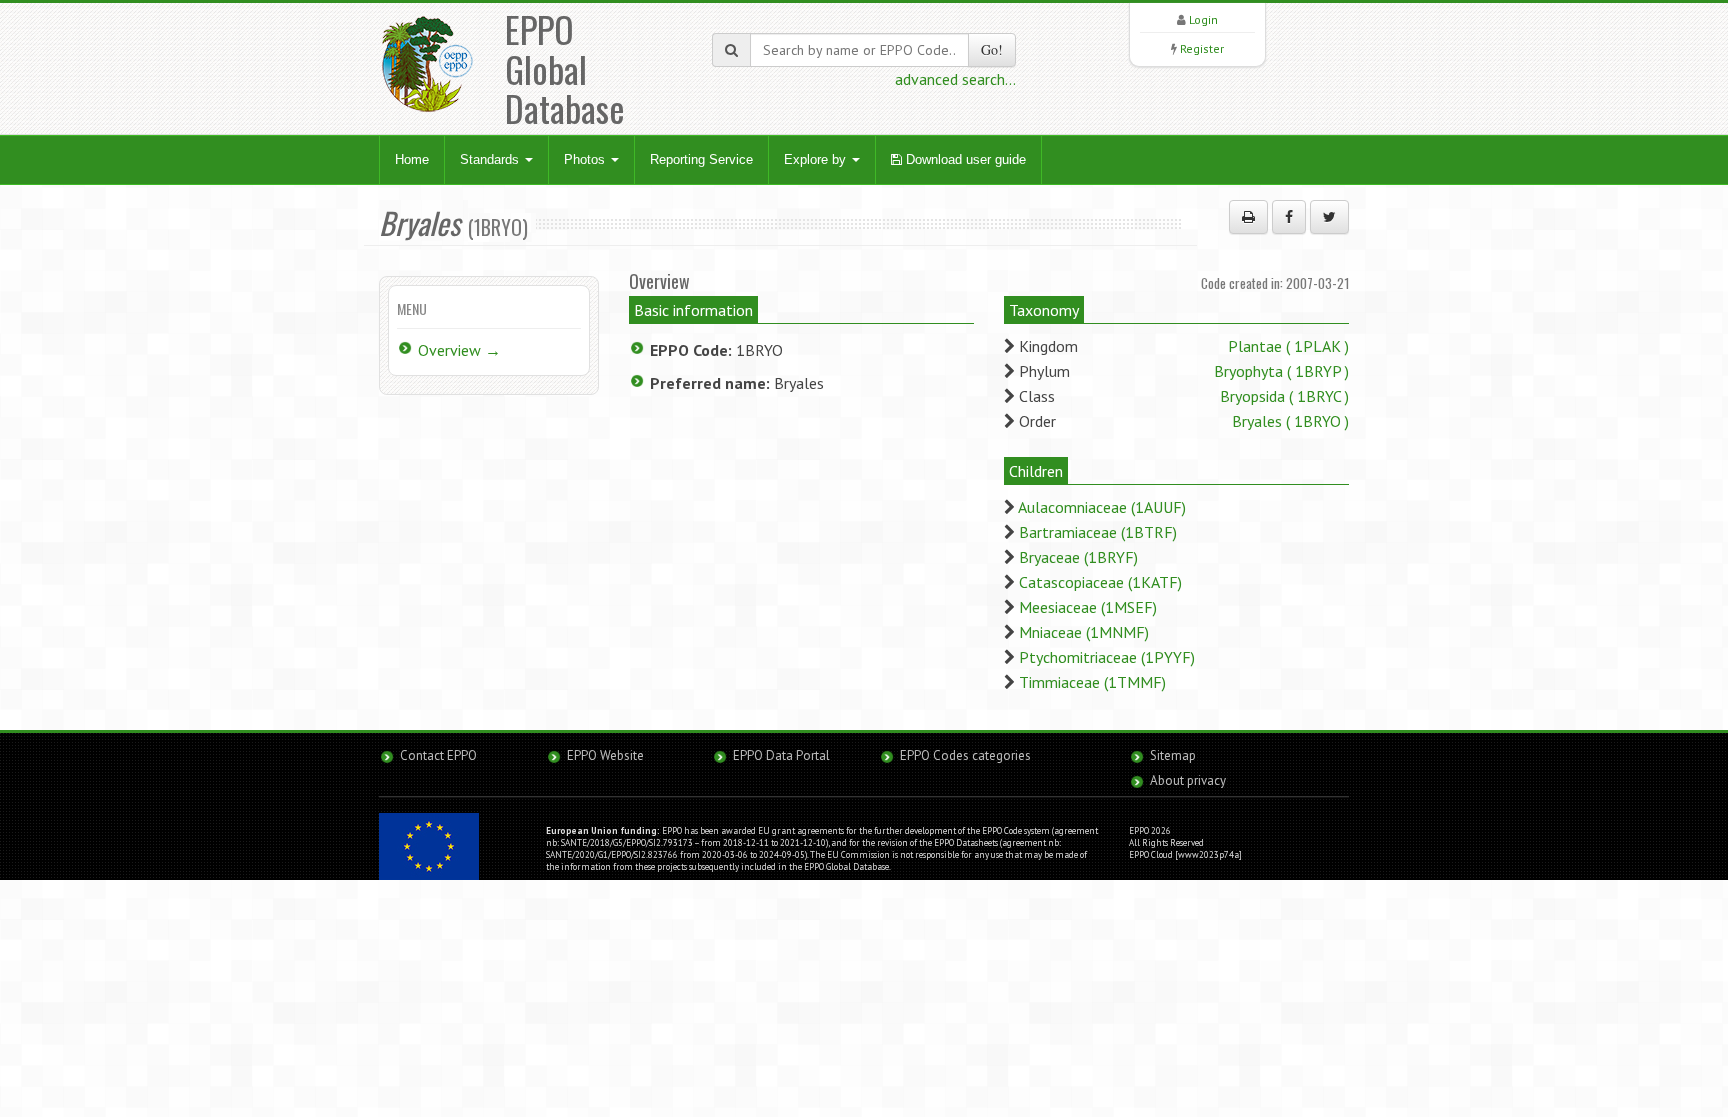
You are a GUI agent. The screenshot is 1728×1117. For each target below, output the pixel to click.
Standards (491, 159)
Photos (586, 159)
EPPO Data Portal (781, 755)
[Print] (1248, 217)
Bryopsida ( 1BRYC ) (1284, 396)
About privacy (1188, 780)
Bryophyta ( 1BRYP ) (1281, 371)
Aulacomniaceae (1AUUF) (1102, 507)
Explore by (817, 159)
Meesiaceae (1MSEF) (1088, 607)
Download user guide (964, 159)
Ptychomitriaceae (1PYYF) (1107, 657)
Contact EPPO (438, 755)
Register (1202, 48)
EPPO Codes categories (965, 755)
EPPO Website (605, 755)
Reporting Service (701, 159)
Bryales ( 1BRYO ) (1290, 421)
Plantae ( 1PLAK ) (1288, 346)
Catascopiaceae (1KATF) (1100, 582)
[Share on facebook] (1289, 217)
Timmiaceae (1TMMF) (1092, 682)
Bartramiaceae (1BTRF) (1098, 532)
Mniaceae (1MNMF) (1084, 632)
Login (1203, 19)
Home (412, 159)
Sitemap (1173, 755)
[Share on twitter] (1329, 217)
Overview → (459, 350)
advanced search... (955, 79)
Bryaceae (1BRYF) (1078, 557)
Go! (992, 49)
